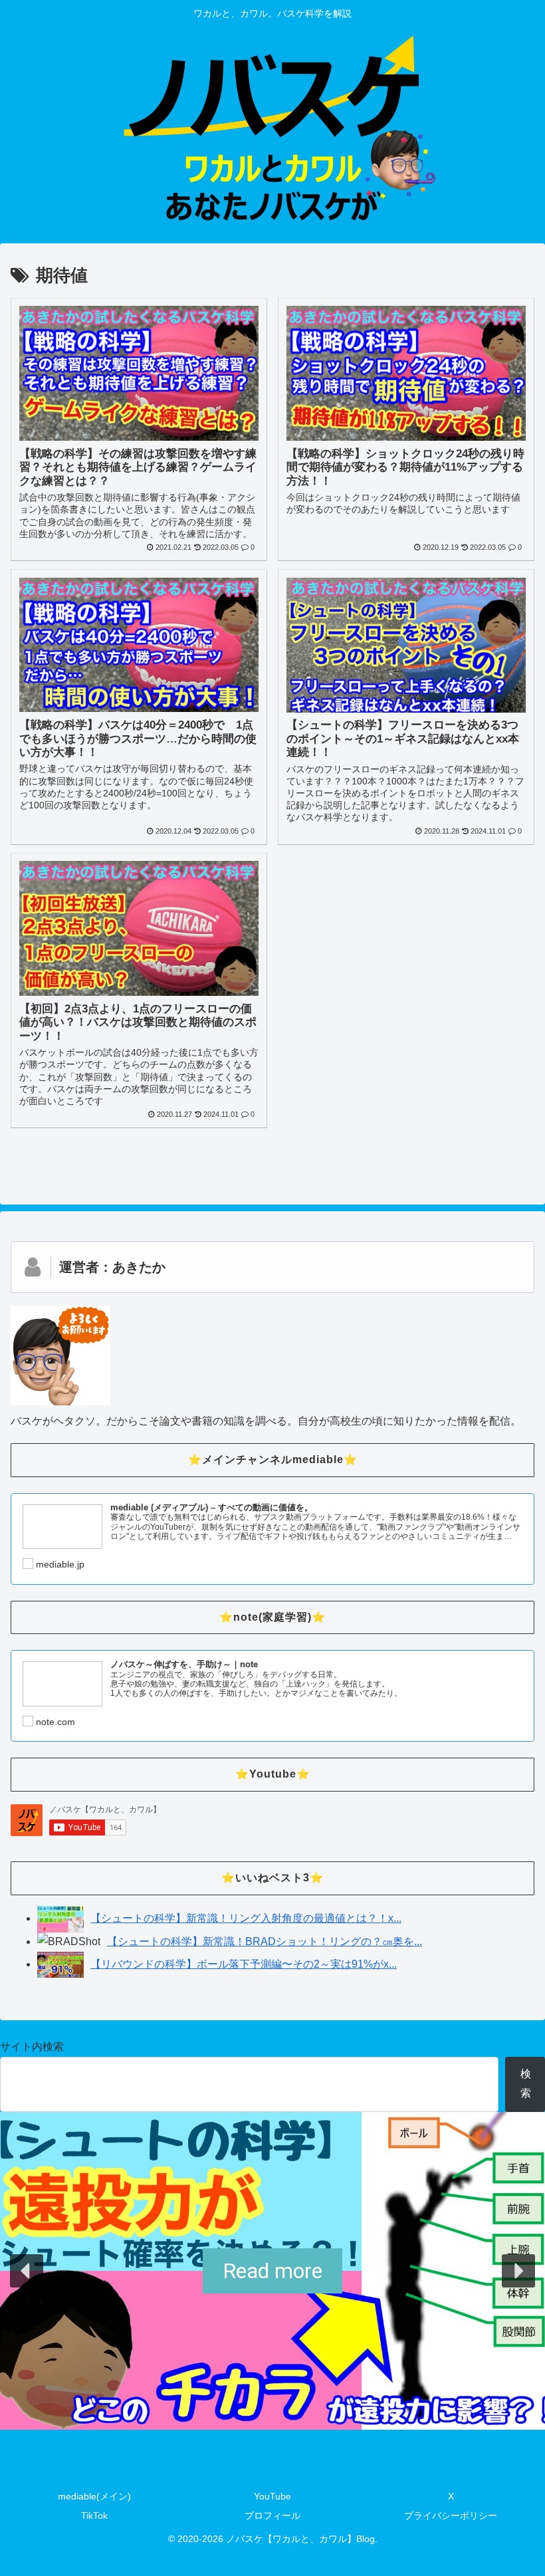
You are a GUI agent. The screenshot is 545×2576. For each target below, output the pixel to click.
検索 (526, 2083)
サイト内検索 (32, 2047)
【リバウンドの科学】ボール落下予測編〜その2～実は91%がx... (244, 1964)
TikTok (94, 2516)
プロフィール (272, 2516)
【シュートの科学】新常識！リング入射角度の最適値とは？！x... (246, 1918)
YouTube (272, 2496)
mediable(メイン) (94, 2496)
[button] (27, 2271)
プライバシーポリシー (451, 2516)
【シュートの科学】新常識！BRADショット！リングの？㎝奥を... (265, 1941)
